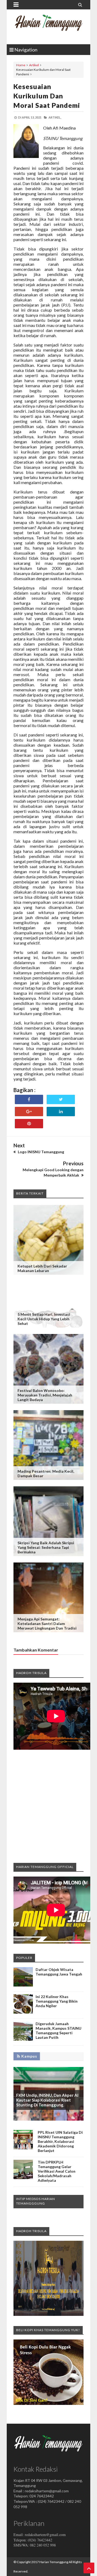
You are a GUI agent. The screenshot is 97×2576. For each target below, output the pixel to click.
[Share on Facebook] (29, 1099)
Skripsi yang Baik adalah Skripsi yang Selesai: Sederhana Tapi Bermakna (46, 1547)
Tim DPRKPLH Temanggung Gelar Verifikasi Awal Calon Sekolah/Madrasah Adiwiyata (57, 2171)
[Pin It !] (29, 1124)
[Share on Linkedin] (61, 1112)
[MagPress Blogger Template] (48, 27)
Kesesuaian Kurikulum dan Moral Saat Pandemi (47, 96)
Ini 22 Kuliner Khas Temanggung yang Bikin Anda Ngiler (57, 2001)
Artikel (34, 65)
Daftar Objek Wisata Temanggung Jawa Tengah (59, 1972)
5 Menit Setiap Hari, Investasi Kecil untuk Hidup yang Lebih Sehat (44, 1319)
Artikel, (55, 117)
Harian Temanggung (54, 2562)
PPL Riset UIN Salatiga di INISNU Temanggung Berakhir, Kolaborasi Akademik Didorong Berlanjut (60, 2141)
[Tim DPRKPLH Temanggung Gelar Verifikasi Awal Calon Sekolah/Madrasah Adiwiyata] (23, 2178)
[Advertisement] (48, 1806)
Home (21, 65)
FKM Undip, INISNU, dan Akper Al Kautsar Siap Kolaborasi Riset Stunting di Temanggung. (47, 2100)
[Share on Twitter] (61, 1099)
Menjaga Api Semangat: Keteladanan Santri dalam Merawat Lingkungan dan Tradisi (47, 1624)
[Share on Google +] (29, 1112)
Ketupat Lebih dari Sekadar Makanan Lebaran (42, 1268)
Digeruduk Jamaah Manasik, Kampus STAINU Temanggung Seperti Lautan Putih (58, 2030)
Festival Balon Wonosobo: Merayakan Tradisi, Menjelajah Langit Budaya (45, 1395)
